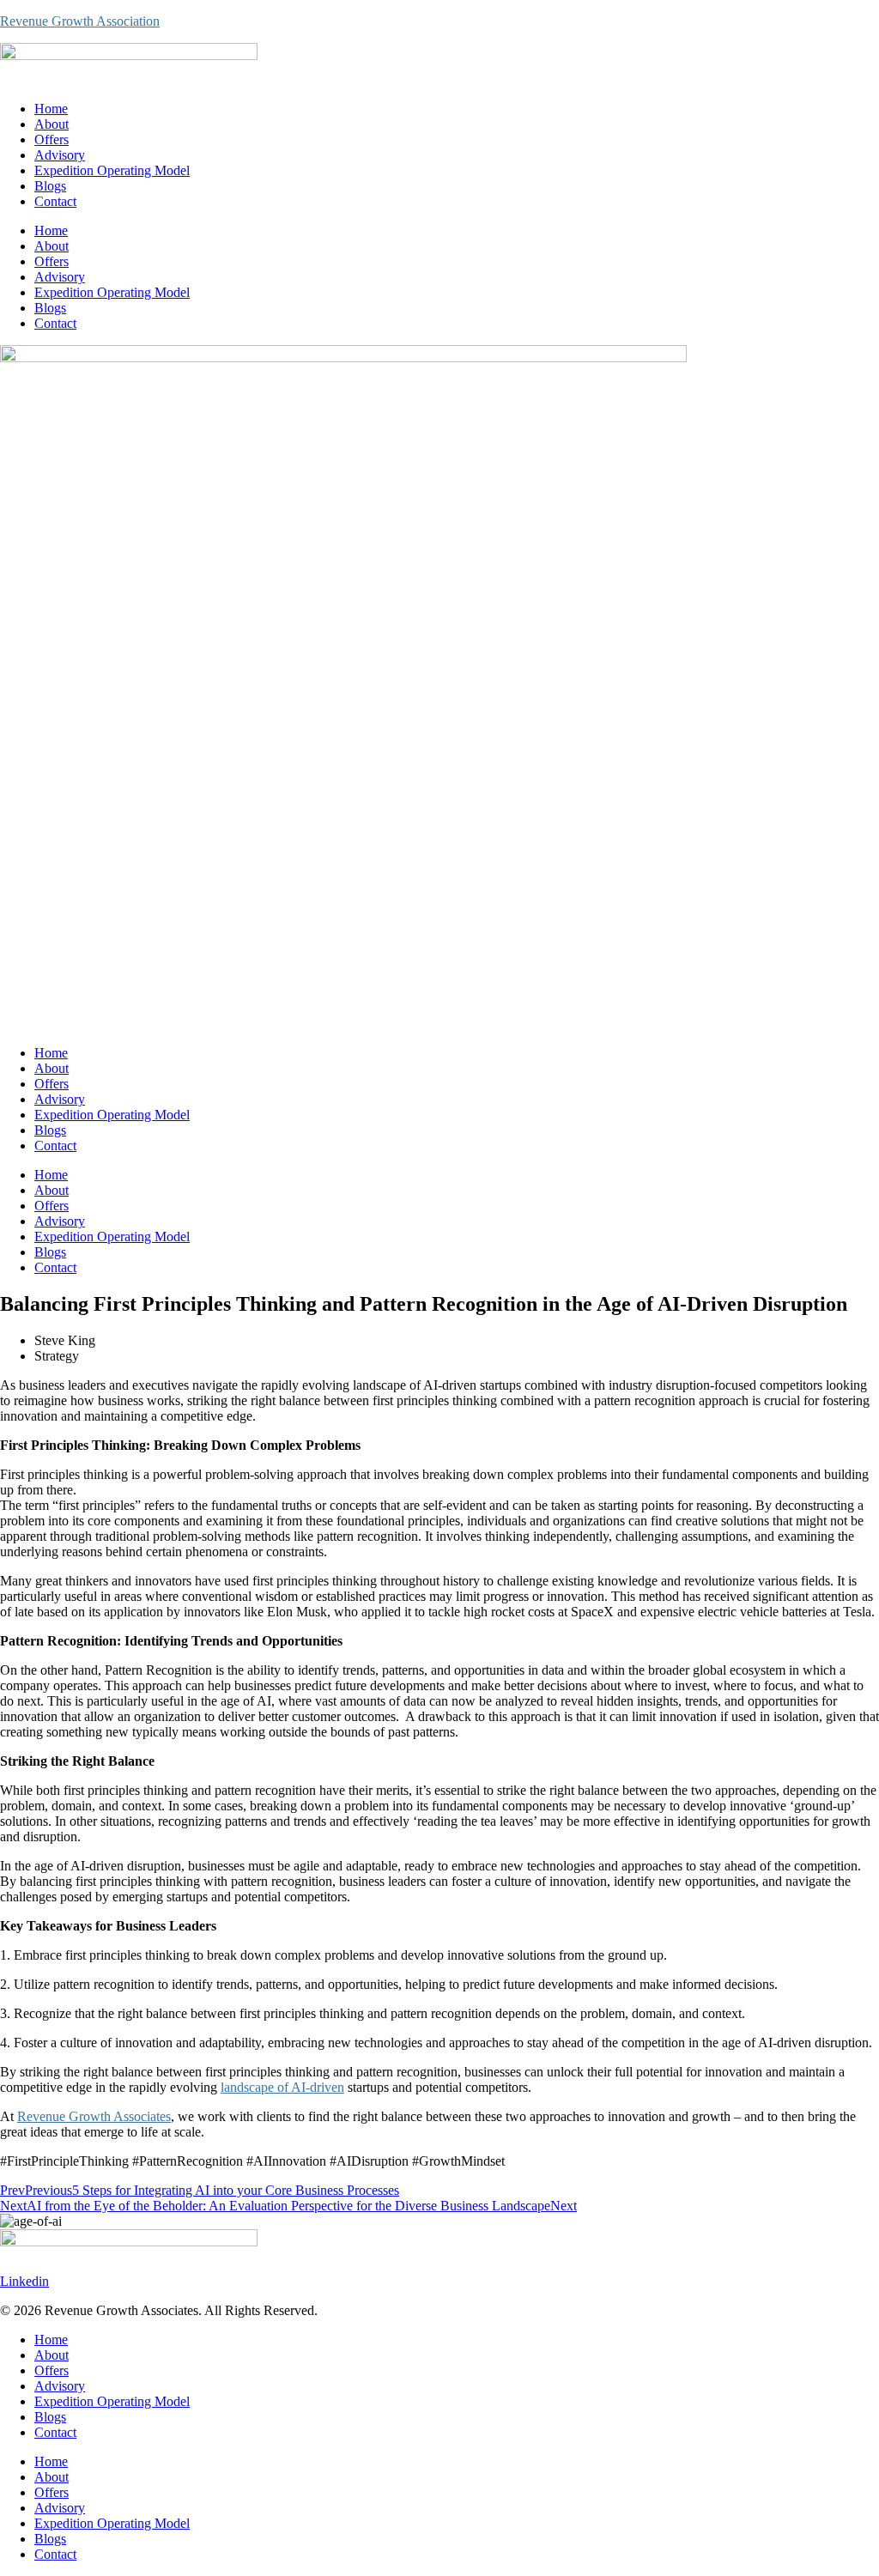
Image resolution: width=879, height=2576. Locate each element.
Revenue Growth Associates (94, 2116)
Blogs (50, 186)
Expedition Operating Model (112, 170)
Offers (52, 139)
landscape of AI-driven (282, 2087)
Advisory (60, 155)
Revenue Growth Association (80, 21)
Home (51, 109)
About (52, 124)
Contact (55, 201)
